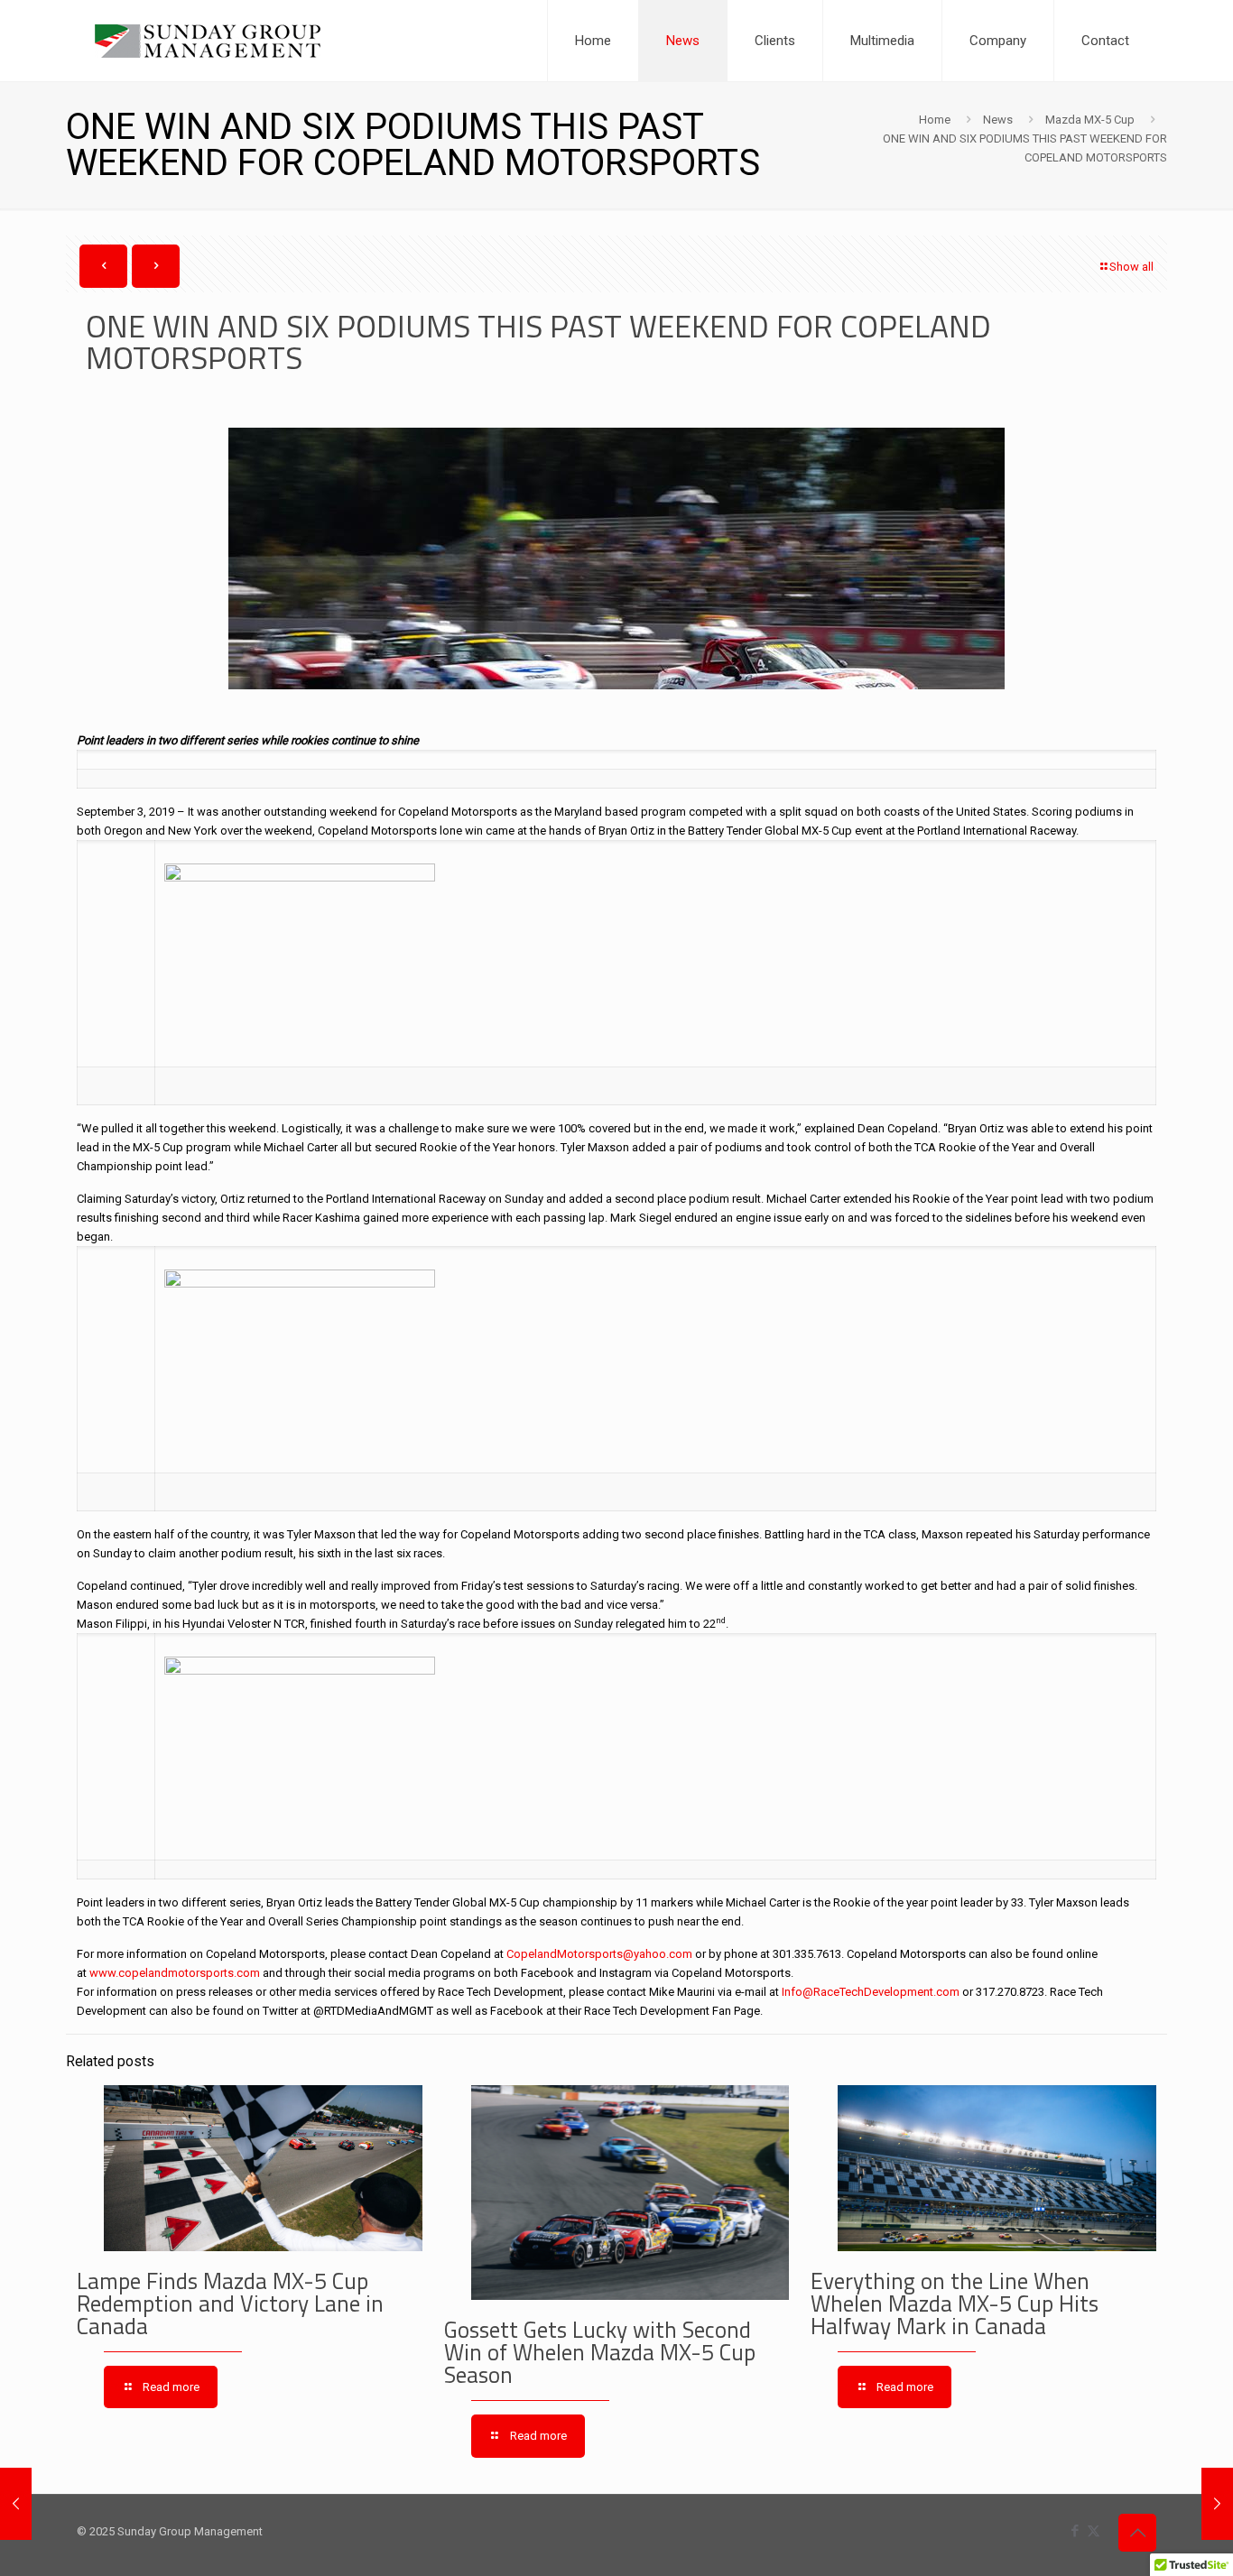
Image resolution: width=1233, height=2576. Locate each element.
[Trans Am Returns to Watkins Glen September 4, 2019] (1217, 2504)
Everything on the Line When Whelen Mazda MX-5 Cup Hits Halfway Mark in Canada (955, 2304)
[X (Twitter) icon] (1094, 2531)
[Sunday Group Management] (208, 41)
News (998, 120)
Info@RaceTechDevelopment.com (871, 1992)
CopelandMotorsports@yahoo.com (599, 1954)
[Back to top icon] (1137, 2533)
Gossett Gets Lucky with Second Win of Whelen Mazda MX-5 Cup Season (600, 2352)
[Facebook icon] (1075, 2531)
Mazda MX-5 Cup (1090, 120)
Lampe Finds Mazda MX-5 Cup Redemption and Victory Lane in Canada (230, 2304)
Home (935, 120)
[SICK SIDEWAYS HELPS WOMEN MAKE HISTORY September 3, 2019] (16, 2504)
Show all (1131, 267)
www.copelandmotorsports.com (175, 1973)
